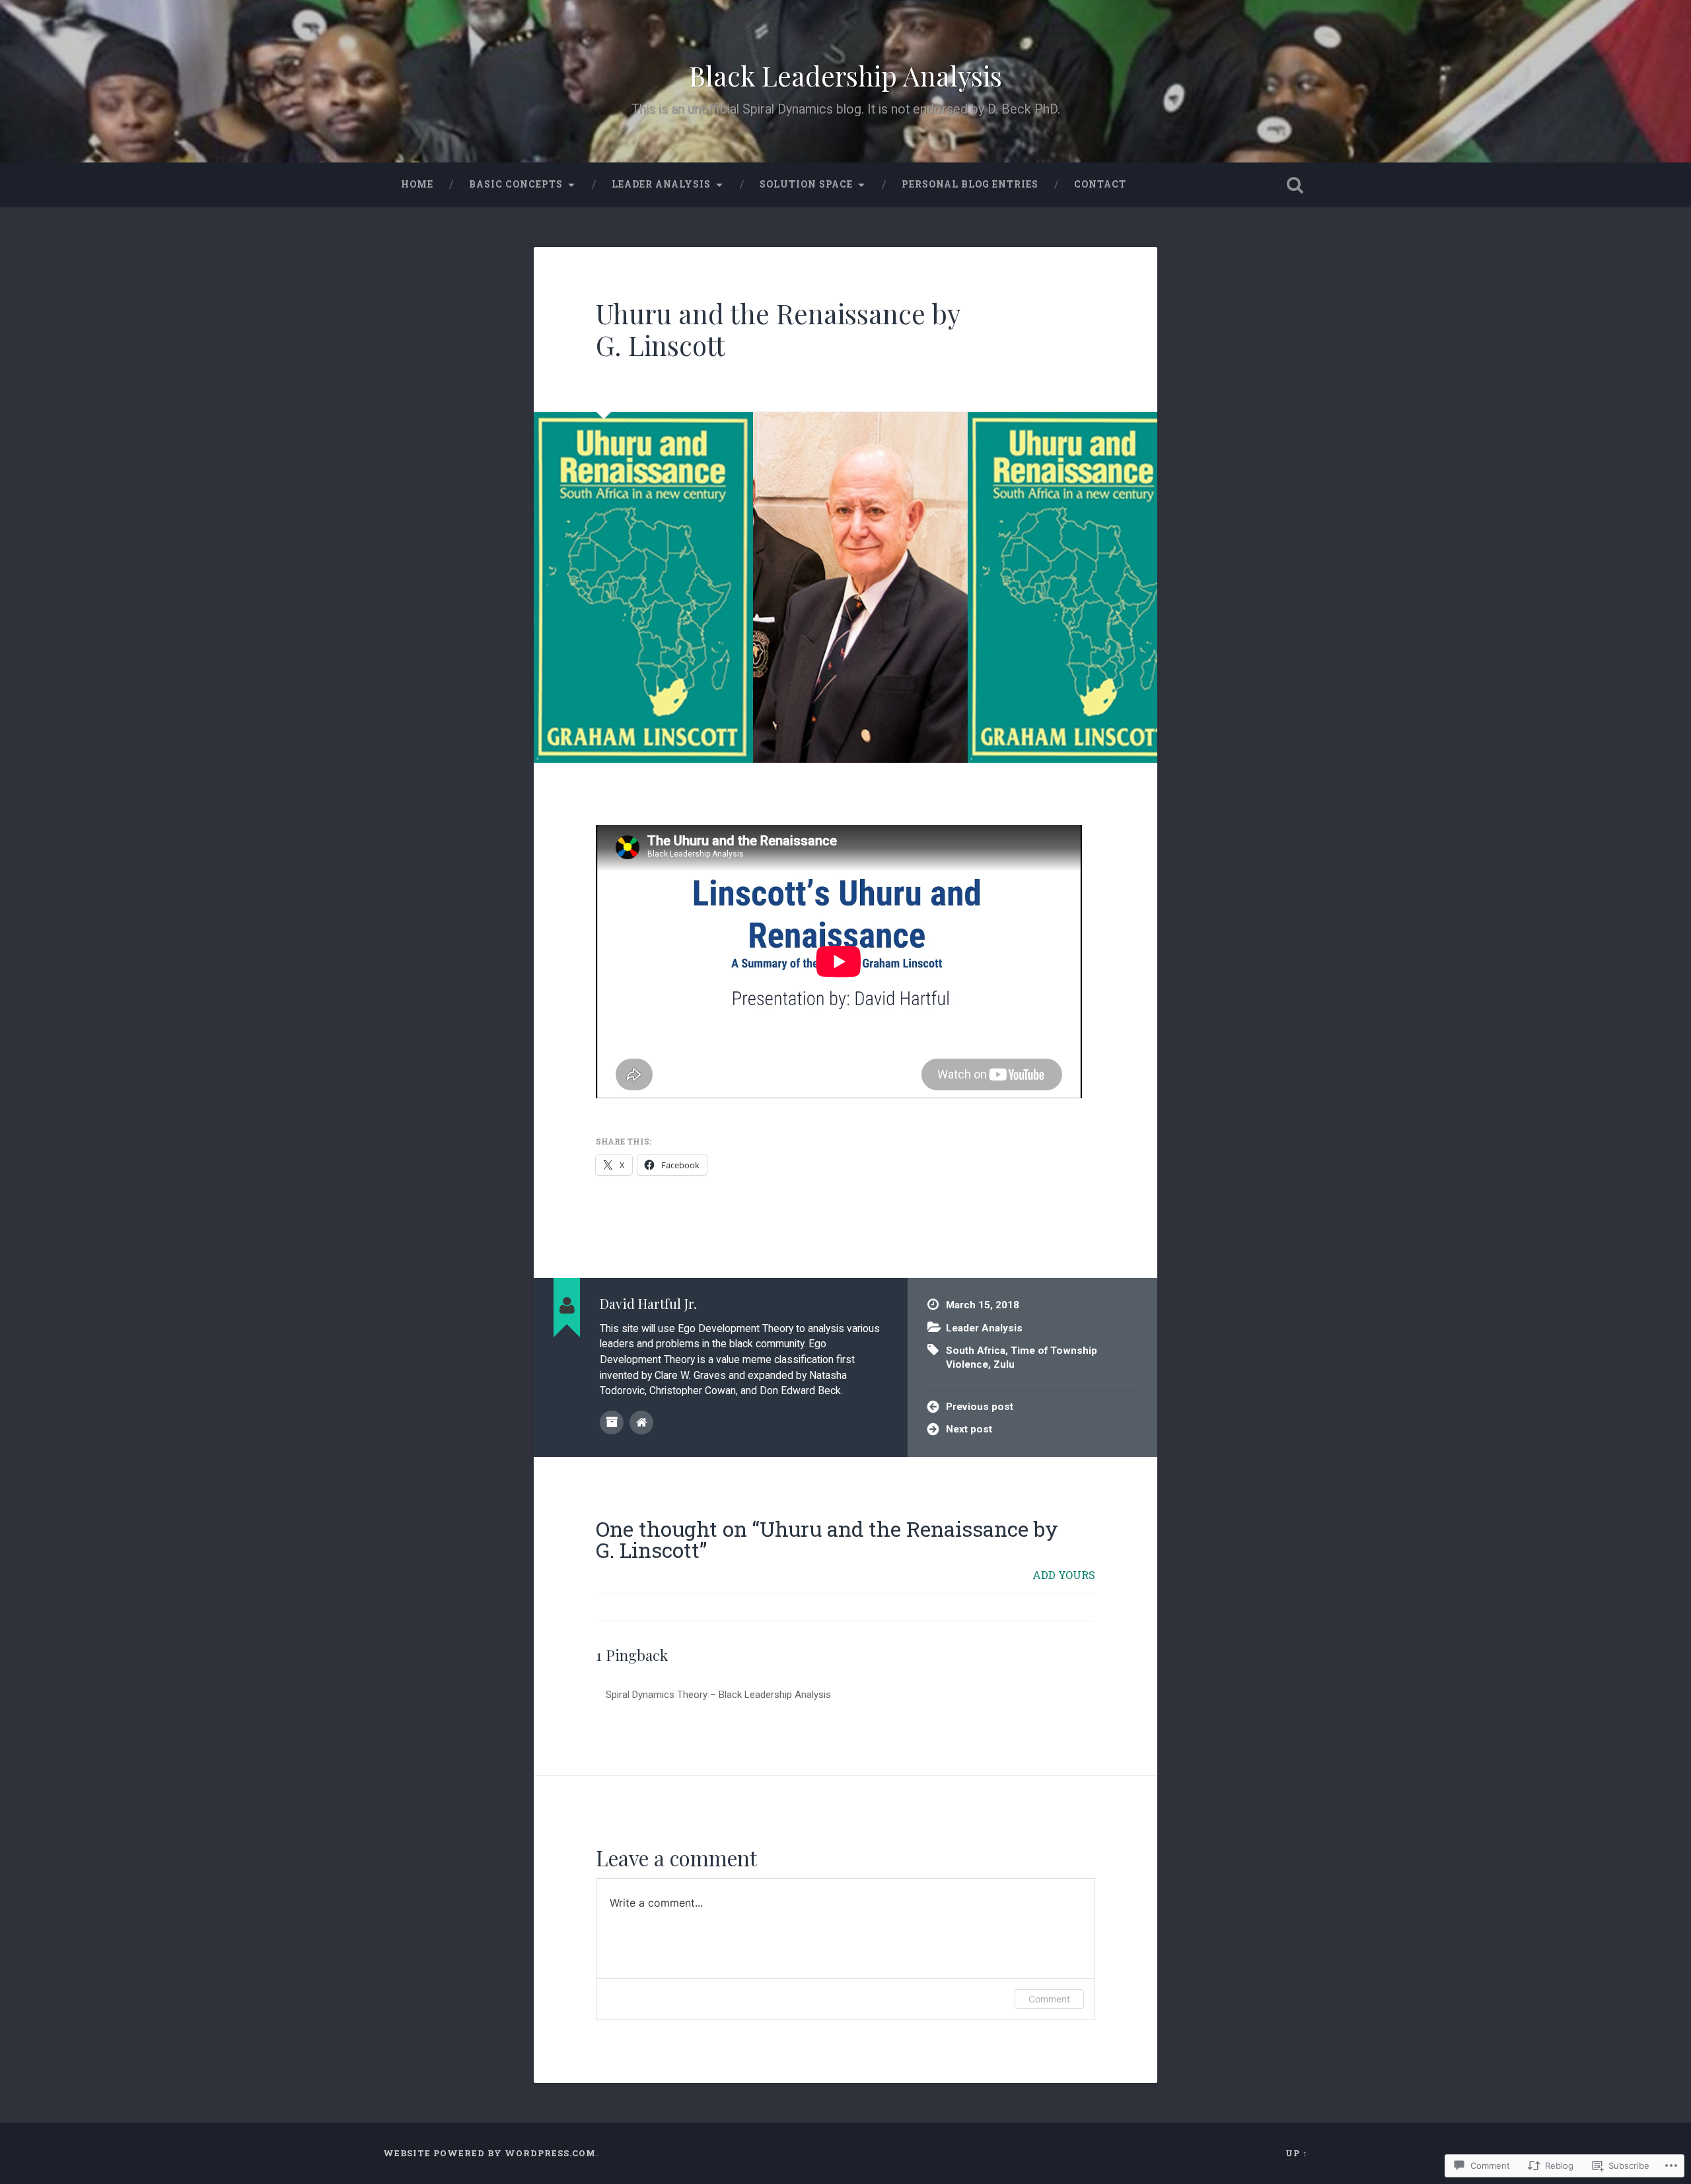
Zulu (1004, 1364)
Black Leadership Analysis (845, 75)
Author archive (612, 1423)
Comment (1049, 1999)
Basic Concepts (516, 184)
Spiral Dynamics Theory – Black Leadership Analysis (718, 1695)
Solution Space (806, 184)
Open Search (1295, 185)
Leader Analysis (661, 184)
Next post (969, 1429)
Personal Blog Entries (970, 184)
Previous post (980, 1407)
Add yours (1064, 1575)
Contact (1100, 184)
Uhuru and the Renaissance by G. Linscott (778, 329)
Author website (641, 1423)
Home (417, 184)
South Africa (976, 1351)
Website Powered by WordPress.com (489, 2153)
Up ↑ (1297, 2153)
